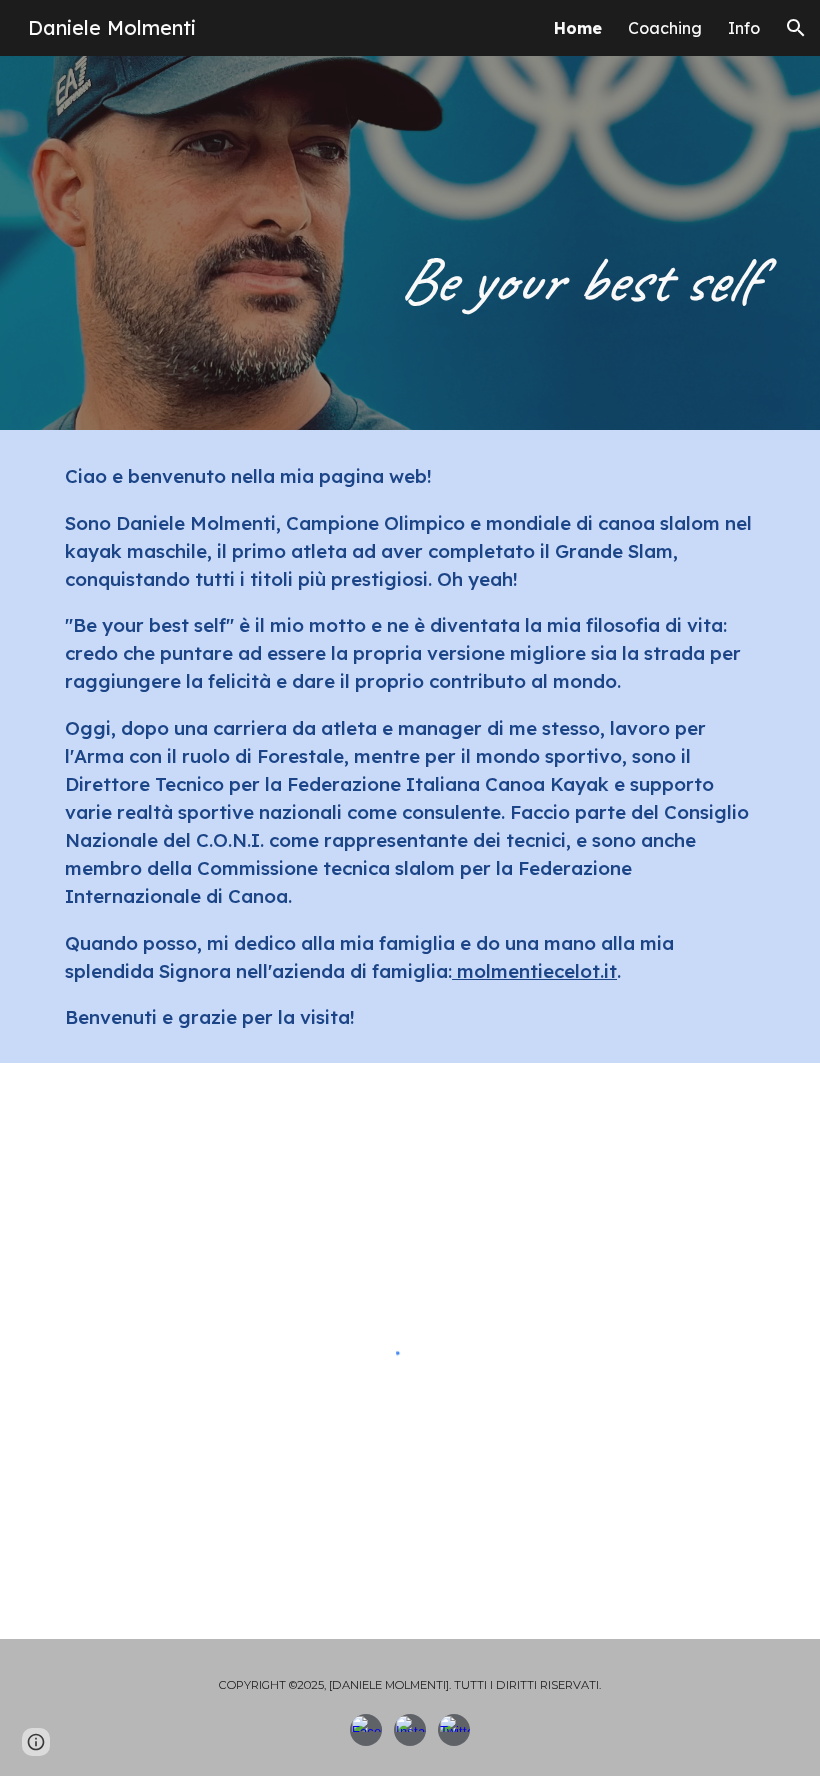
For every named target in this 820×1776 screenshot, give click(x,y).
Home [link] (578, 28)
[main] (410, 243)
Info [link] (744, 28)
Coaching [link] (665, 28)
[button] (796, 28)
